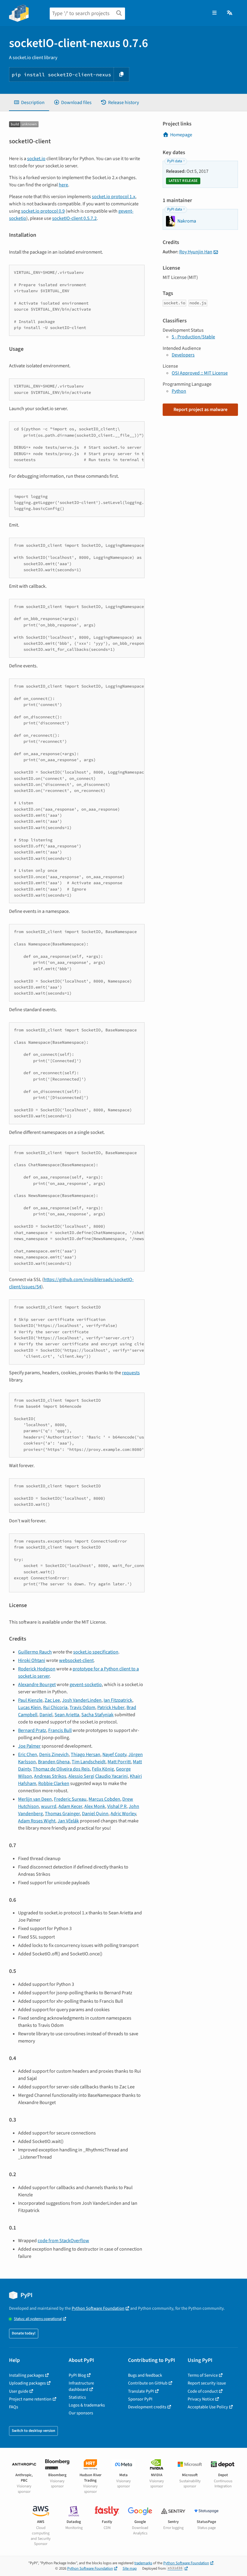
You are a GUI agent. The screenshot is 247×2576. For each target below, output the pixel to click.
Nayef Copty (114, 1755)
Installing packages (27, 2375)
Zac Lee (52, 1700)
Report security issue (207, 2383)
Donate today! (24, 2333)
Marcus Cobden (104, 1799)
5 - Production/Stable (193, 337)
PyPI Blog (77, 2375)
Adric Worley (123, 1814)
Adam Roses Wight (37, 1821)
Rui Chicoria (55, 1707)
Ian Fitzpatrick (118, 1700)
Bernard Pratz (32, 1730)
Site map (130, 2568)
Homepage (181, 135)
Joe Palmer (29, 1746)
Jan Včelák (68, 1821)
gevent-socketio (86, 1685)
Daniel (46, 1715)
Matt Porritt (119, 1762)
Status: (38, 2319)
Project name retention (30, 2399)
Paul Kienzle (30, 1700)
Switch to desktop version (33, 2431)
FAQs (14, 2407)
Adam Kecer (70, 1806)
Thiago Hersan (86, 1755)
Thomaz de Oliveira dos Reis (61, 1769)
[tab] (29, 103)
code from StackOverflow (63, 2241)
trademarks (143, 2563)
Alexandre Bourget (37, 1685)
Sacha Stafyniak (97, 1715)
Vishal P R (117, 1806)
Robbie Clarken (54, 1783)
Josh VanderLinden (82, 1700)
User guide (19, 2391)
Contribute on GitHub (148, 2383)
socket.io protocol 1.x (114, 197)
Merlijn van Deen (35, 1799)
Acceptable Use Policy (208, 2407)
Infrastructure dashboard (81, 2386)
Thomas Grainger (62, 1814)
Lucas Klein (30, 1707)
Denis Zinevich (54, 1755)
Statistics (77, 2397)
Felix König (103, 1769)
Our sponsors (81, 2413)
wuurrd (49, 1806)
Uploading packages (27, 2383)
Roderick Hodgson (37, 1669)
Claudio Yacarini (111, 1776)
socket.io (36, 159)
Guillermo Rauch (35, 1652)
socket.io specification (96, 1652)
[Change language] (230, 13)
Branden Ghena (54, 1762)
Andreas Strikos (50, 1776)
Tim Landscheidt (89, 1762)
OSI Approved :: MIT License (200, 373)
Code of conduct (203, 2391)
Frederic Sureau (70, 1799)
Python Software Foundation (98, 2308)
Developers (183, 355)
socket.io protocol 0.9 (43, 211)
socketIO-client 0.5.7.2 (74, 218)
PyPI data (175, 161)
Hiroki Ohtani (32, 1660)
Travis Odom (82, 1707)
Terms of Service (203, 2375)
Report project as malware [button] (200, 410)
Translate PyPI (141, 2391)
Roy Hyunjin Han (196, 252)
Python (179, 391)
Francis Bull (60, 1730)
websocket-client (76, 1660)
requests (131, 1373)
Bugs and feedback (145, 2375)
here (63, 185)
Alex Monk (95, 1806)
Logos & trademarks (87, 2405)
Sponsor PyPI (140, 2399)
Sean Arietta (67, 1715)
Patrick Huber (111, 1707)
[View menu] (214, 13)
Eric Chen (28, 1755)
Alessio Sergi (81, 1776)
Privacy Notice (201, 2399)
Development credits (147, 2407)
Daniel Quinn (95, 1814)
